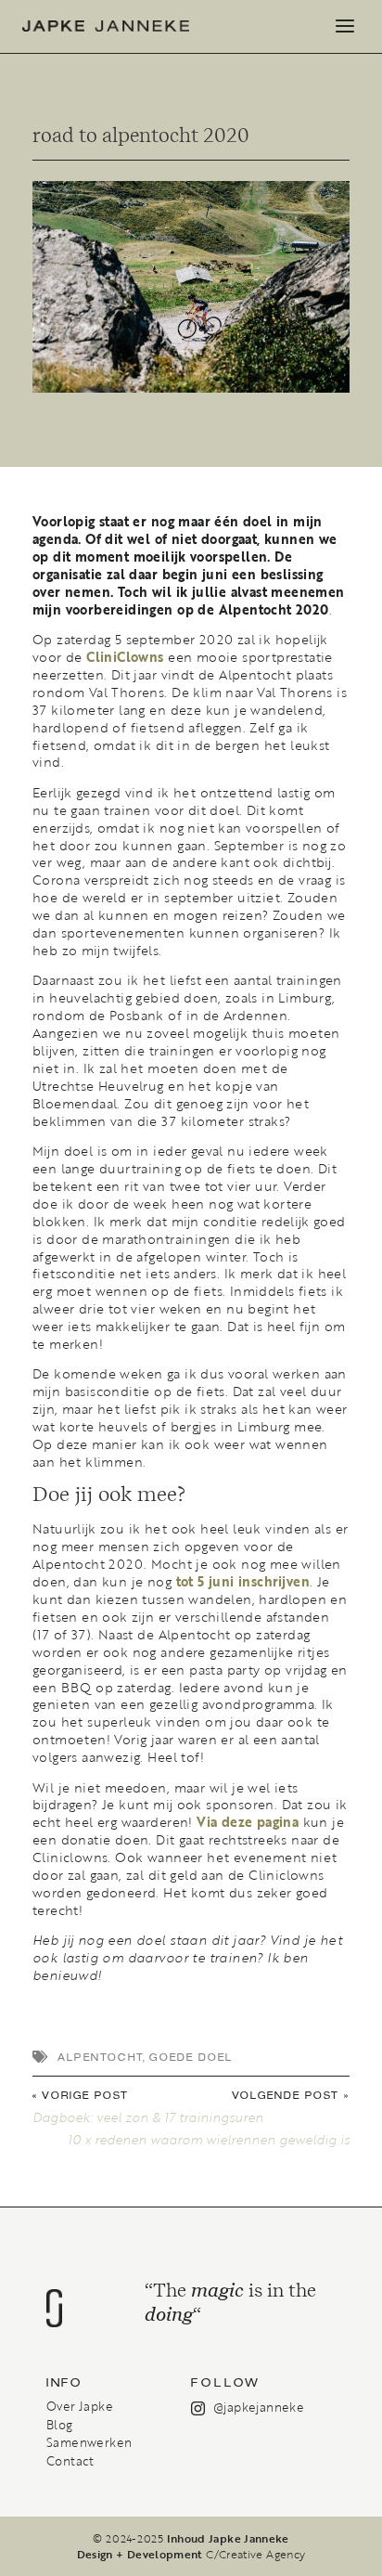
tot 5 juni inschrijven (243, 1582)
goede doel (191, 2058)
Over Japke (80, 2406)
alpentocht (100, 2058)
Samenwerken (89, 2442)
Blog (60, 2425)
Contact (70, 2461)
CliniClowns (125, 657)
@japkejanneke (259, 2407)
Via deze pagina (248, 1822)
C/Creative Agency (255, 2554)
